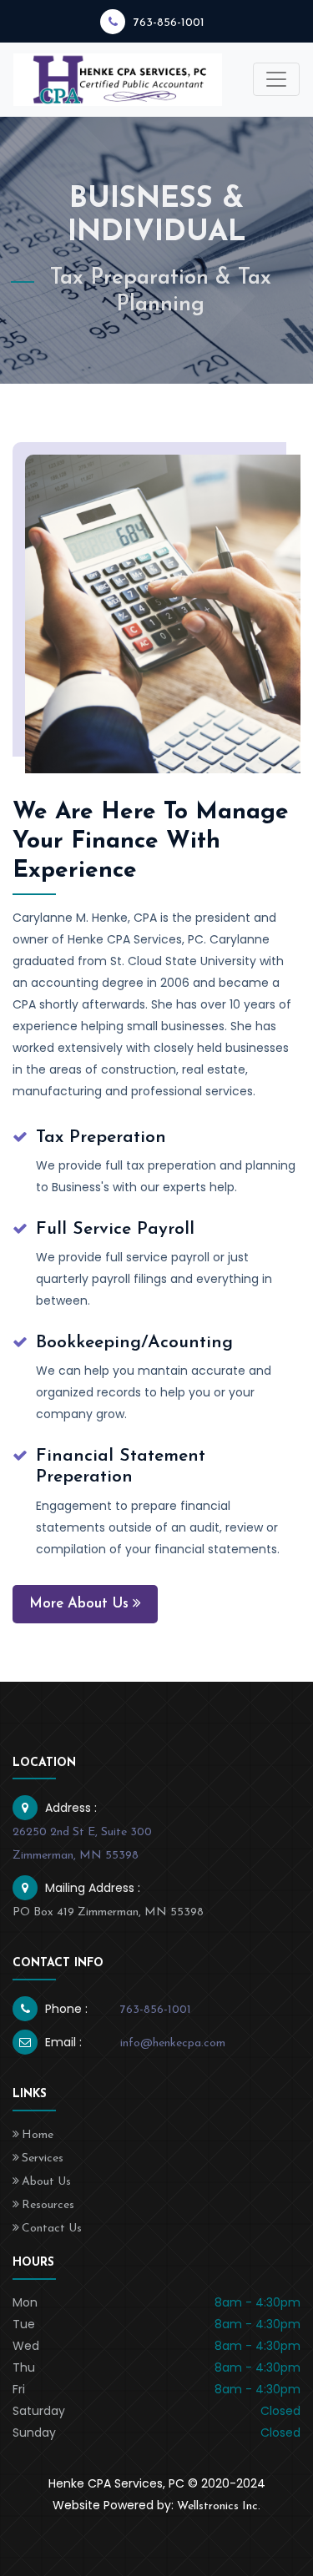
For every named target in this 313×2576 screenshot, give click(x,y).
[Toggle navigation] (276, 79)
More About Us (79, 1604)
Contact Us (52, 2229)
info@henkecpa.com (173, 2043)
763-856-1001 (169, 23)
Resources (48, 2205)
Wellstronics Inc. (219, 2506)
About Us (46, 2182)
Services (43, 2158)
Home (38, 2135)
